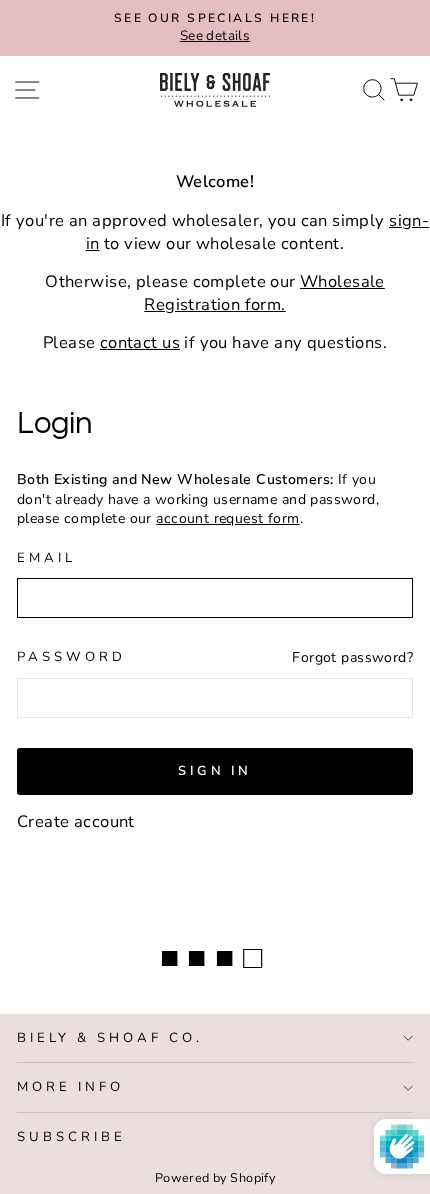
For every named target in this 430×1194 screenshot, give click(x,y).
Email (46, 558)
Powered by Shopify (215, 1177)
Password (71, 657)
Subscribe (71, 1137)
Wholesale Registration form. (264, 293)
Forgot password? (352, 657)
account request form (227, 518)
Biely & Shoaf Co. (110, 1038)
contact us (140, 342)
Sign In (215, 771)
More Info (70, 1087)
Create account (76, 821)
